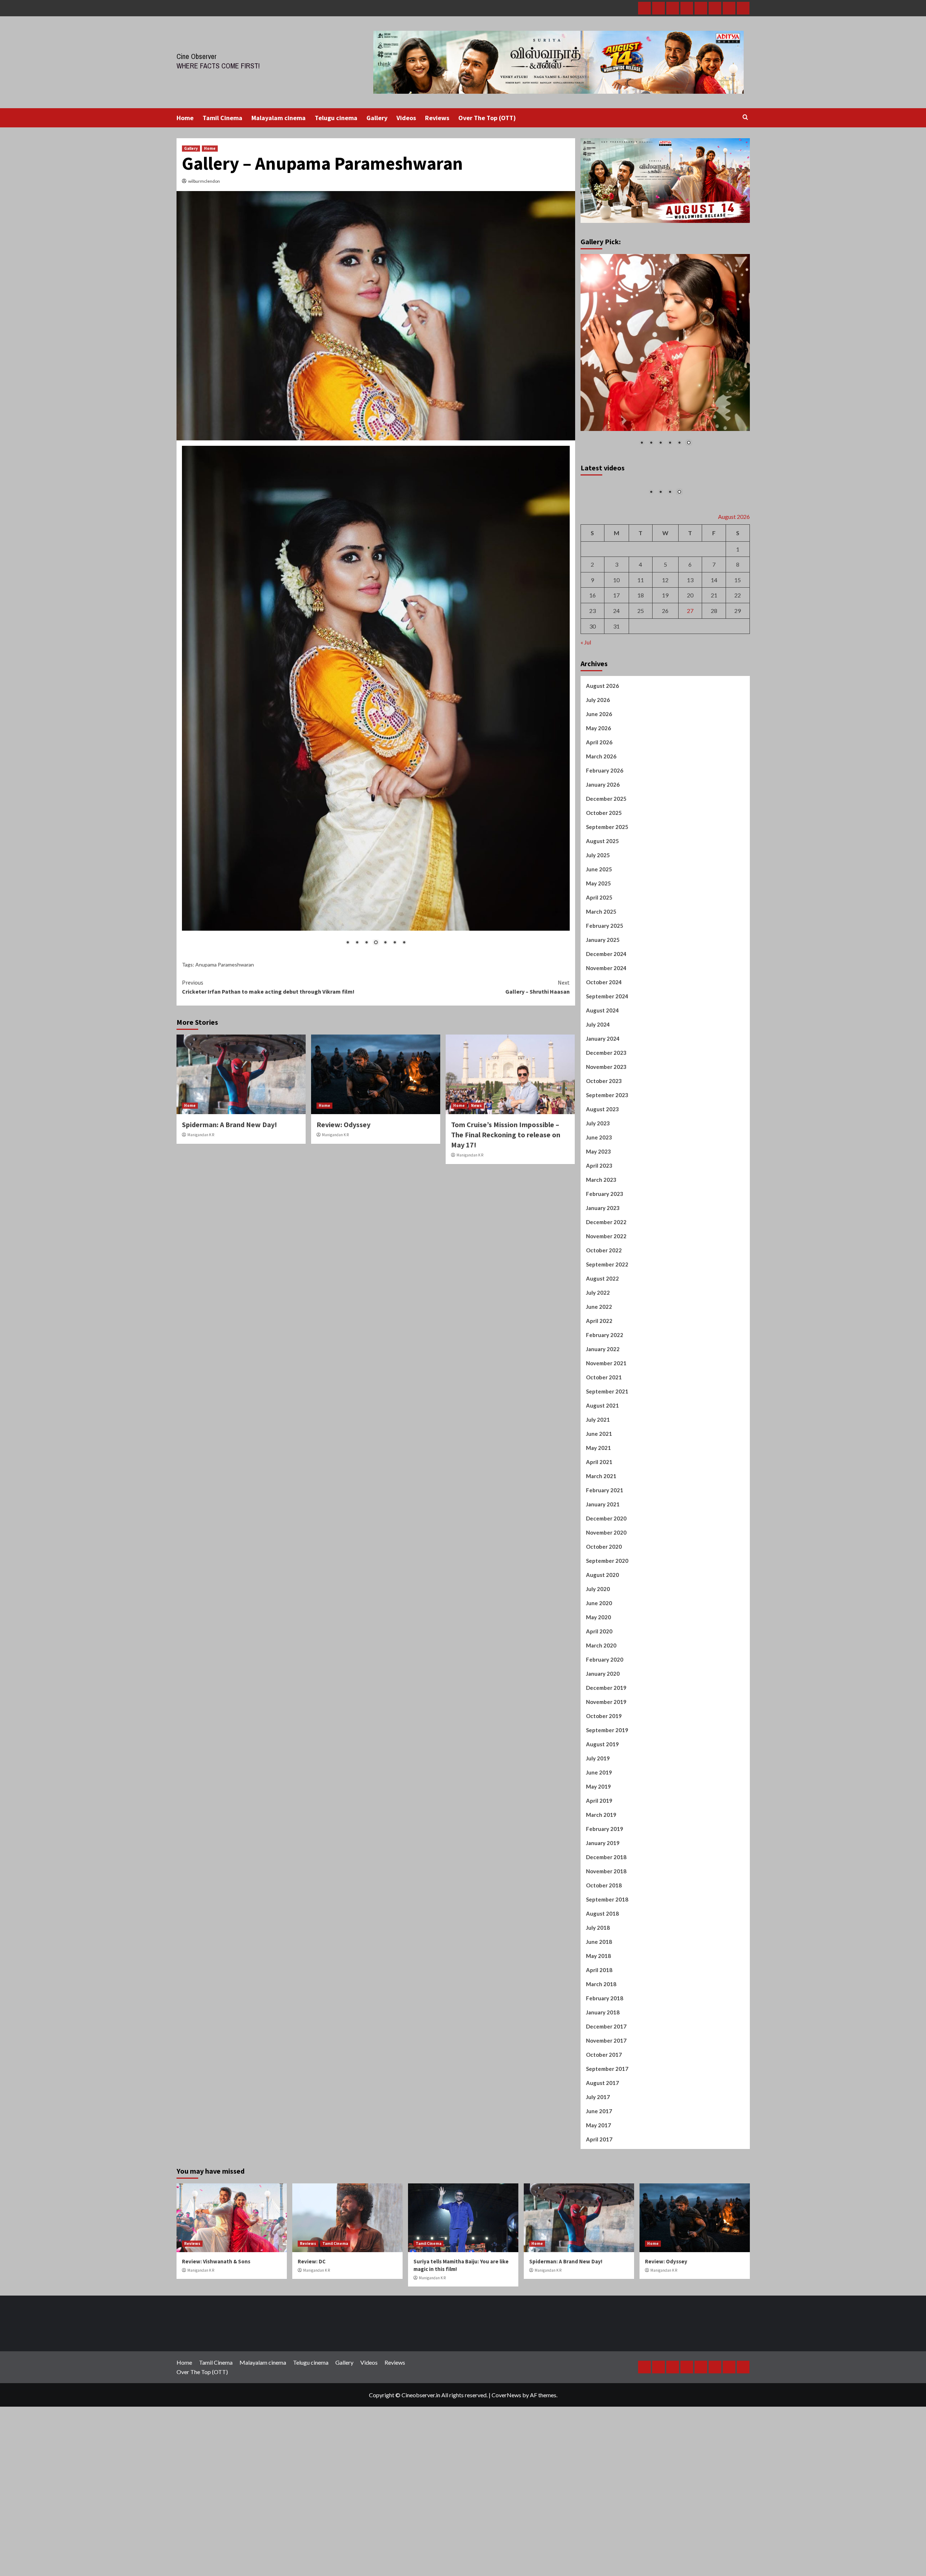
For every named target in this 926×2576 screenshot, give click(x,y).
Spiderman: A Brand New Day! (230, 1027)
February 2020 (605, 1733)
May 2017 (598, 2199)
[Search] (745, 117)
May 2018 (598, 2030)
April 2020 (599, 1705)
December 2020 (606, 1592)
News (476, 1008)
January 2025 (603, 1014)
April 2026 (599, 816)
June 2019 (599, 1846)
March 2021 (601, 1550)
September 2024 (607, 1070)
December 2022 (606, 1296)
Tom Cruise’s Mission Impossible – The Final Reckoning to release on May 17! (506, 1038)
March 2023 (601, 1253)
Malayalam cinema (279, 118)
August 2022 (602, 1352)
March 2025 (601, 985)
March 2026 (601, 830)
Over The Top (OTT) (487, 118)
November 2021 (606, 1437)
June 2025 (599, 943)
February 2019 (605, 1903)
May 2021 (598, 1522)
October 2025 (604, 887)
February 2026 (605, 844)
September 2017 (607, 2143)
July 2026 (598, 774)
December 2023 (606, 1126)
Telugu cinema (336, 118)
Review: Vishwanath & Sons (216, 2335)
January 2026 (603, 858)
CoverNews (506, 2469)
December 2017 (606, 2100)
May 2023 (598, 1225)
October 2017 (604, 2128)
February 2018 (605, 2072)
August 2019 (602, 1818)
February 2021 (605, 1564)
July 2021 (598, 1493)
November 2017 (606, 2114)
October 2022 (604, 1324)
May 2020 (598, 1691)
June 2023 (599, 1211)
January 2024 (603, 1112)
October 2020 (604, 1620)
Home (185, 118)
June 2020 (599, 1677)
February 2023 (605, 1268)
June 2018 (599, 2015)
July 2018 (598, 2001)
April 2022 (599, 1395)
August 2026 (602, 760)
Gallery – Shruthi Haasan (538, 890)
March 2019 (601, 1888)
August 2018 (602, 1987)
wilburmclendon (204, 181)
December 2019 (606, 1761)
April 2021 (599, 1536)
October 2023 (604, 1155)
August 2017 (602, 2157)
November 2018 (606, 1945)
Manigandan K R (201, 1038)
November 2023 (606, 1141)
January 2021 (603, 1578)
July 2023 (598, 1197)
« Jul (586, 716)
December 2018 (606, 1931)
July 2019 (598, 1832)
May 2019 (598, 1860)
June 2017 (599, 2185)
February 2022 (605, 1409)
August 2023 (602, 1183)
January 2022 (603, 1423)
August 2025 (602, 915)
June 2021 (599, 1507)
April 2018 (599, 2044)
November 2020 (606, 1606)
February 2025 (605, 999)
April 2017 (599, 2213)
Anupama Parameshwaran (225, 868)
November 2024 (606, 1042)
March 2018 (601, 2058)
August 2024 (602, 1084)
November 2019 (606, 1776)
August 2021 (602, 1479)
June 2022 (599, 1380)
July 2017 (598, 2171)
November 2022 (606, 1310)
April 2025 (599, 971)
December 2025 (606, 872)
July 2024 (598, 1098)
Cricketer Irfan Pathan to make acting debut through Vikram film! (268, 890)
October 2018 (604, 1959)
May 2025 (598, 957)
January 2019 (603, 1917)
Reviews (437, 118)
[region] (376, 652)
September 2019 (607, 1804)
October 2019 (604, 1790)
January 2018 (603, 2086)
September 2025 (607, 901)
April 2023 (599, 1239)
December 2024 (606, 1028)
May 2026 (598, 802)
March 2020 (601, 1719)
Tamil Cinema (222, 118)
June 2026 (599, 788)
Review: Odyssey (343, 1027)
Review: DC (312, 2335)
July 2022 (598, 1366)
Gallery (377, 118)
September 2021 (607, 1465)
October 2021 (604, 1451)
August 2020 (602, 1649)
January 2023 (603, 1282)
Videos (406, 118)
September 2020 (607, 1634)
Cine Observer (197, 56)
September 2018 (607, 1973)
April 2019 (599, 1874)
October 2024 (604, 1056)
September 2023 (607, 1169)
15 (738, 654)
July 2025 (598, 929)
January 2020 (603, 1747)
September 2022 (607, 1338)
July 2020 (598, 1663)
